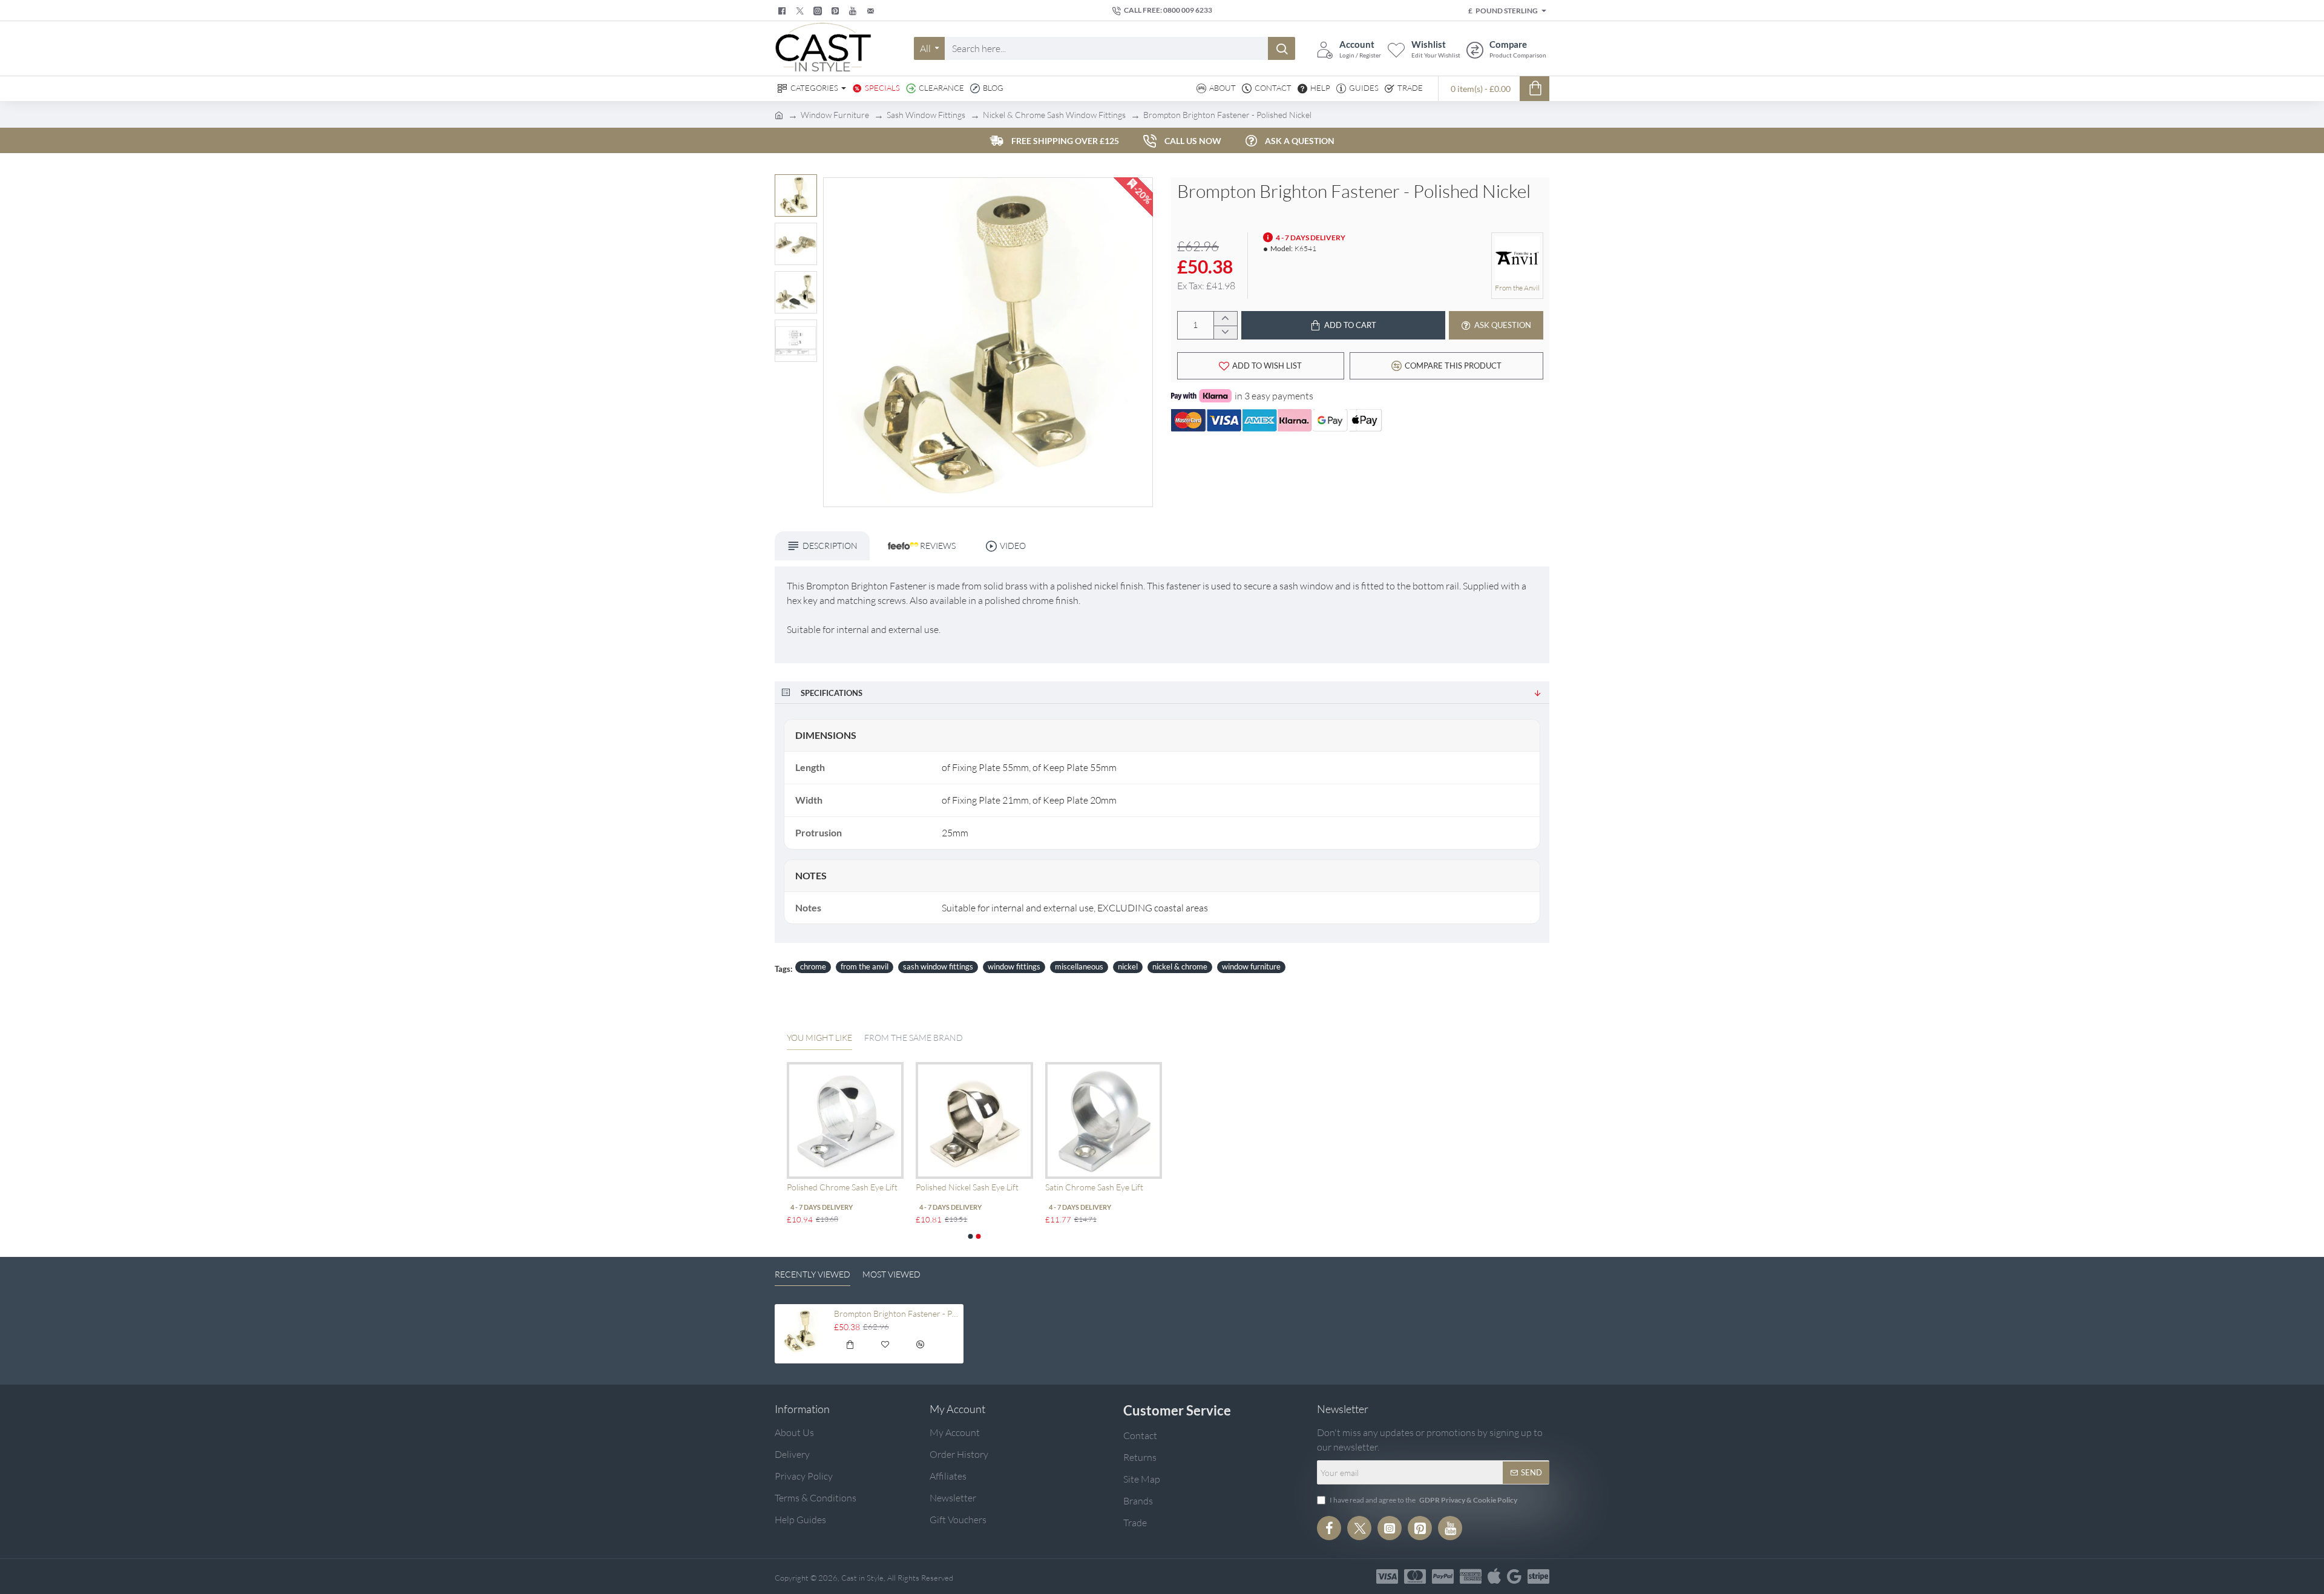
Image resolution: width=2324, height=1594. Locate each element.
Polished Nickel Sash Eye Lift (967, 1187)
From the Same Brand (914, 1038)
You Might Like (819, 1038)
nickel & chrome (1180, 966)
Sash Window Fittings (926, 115)
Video (1013, 546)
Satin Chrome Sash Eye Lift (1094, 1187)
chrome (813, 966)
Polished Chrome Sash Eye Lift (842, 1187)
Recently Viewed (812, 1274)
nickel (1128, 966)
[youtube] (854, 11)
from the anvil (865, 966)
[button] (799, 183)
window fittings (1014, 966)
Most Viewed (891, 1274)
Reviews (937, 546)
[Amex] (1471, 1576)
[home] (779, 114)
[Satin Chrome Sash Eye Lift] (1104, 1120)
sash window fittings (938, 966)
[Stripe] (1538, 1576)
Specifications (832, 693)
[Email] (872, 11)
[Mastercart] (1415, 1576)
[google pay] (1514, 1576)
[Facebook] (783, 11)
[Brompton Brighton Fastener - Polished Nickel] (802, 1331)
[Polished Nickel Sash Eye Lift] (974, 1120)
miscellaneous (1079, 966)
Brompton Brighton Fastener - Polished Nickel (897, 1314)
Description (830, 546)
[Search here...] (1282, 48)
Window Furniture (835, 115)
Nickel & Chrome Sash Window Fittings (1054, 115)
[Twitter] (801, 11)
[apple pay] (1494, 1576)
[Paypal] (1443, 1576)
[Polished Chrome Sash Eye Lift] (845, 1120)
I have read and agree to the (1423, 1500)
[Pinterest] (837, 11)
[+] (1225, 319)
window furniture (1251, 966)
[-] (1225, 333)
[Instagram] (1390, 1528)
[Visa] (1387, 1576)
